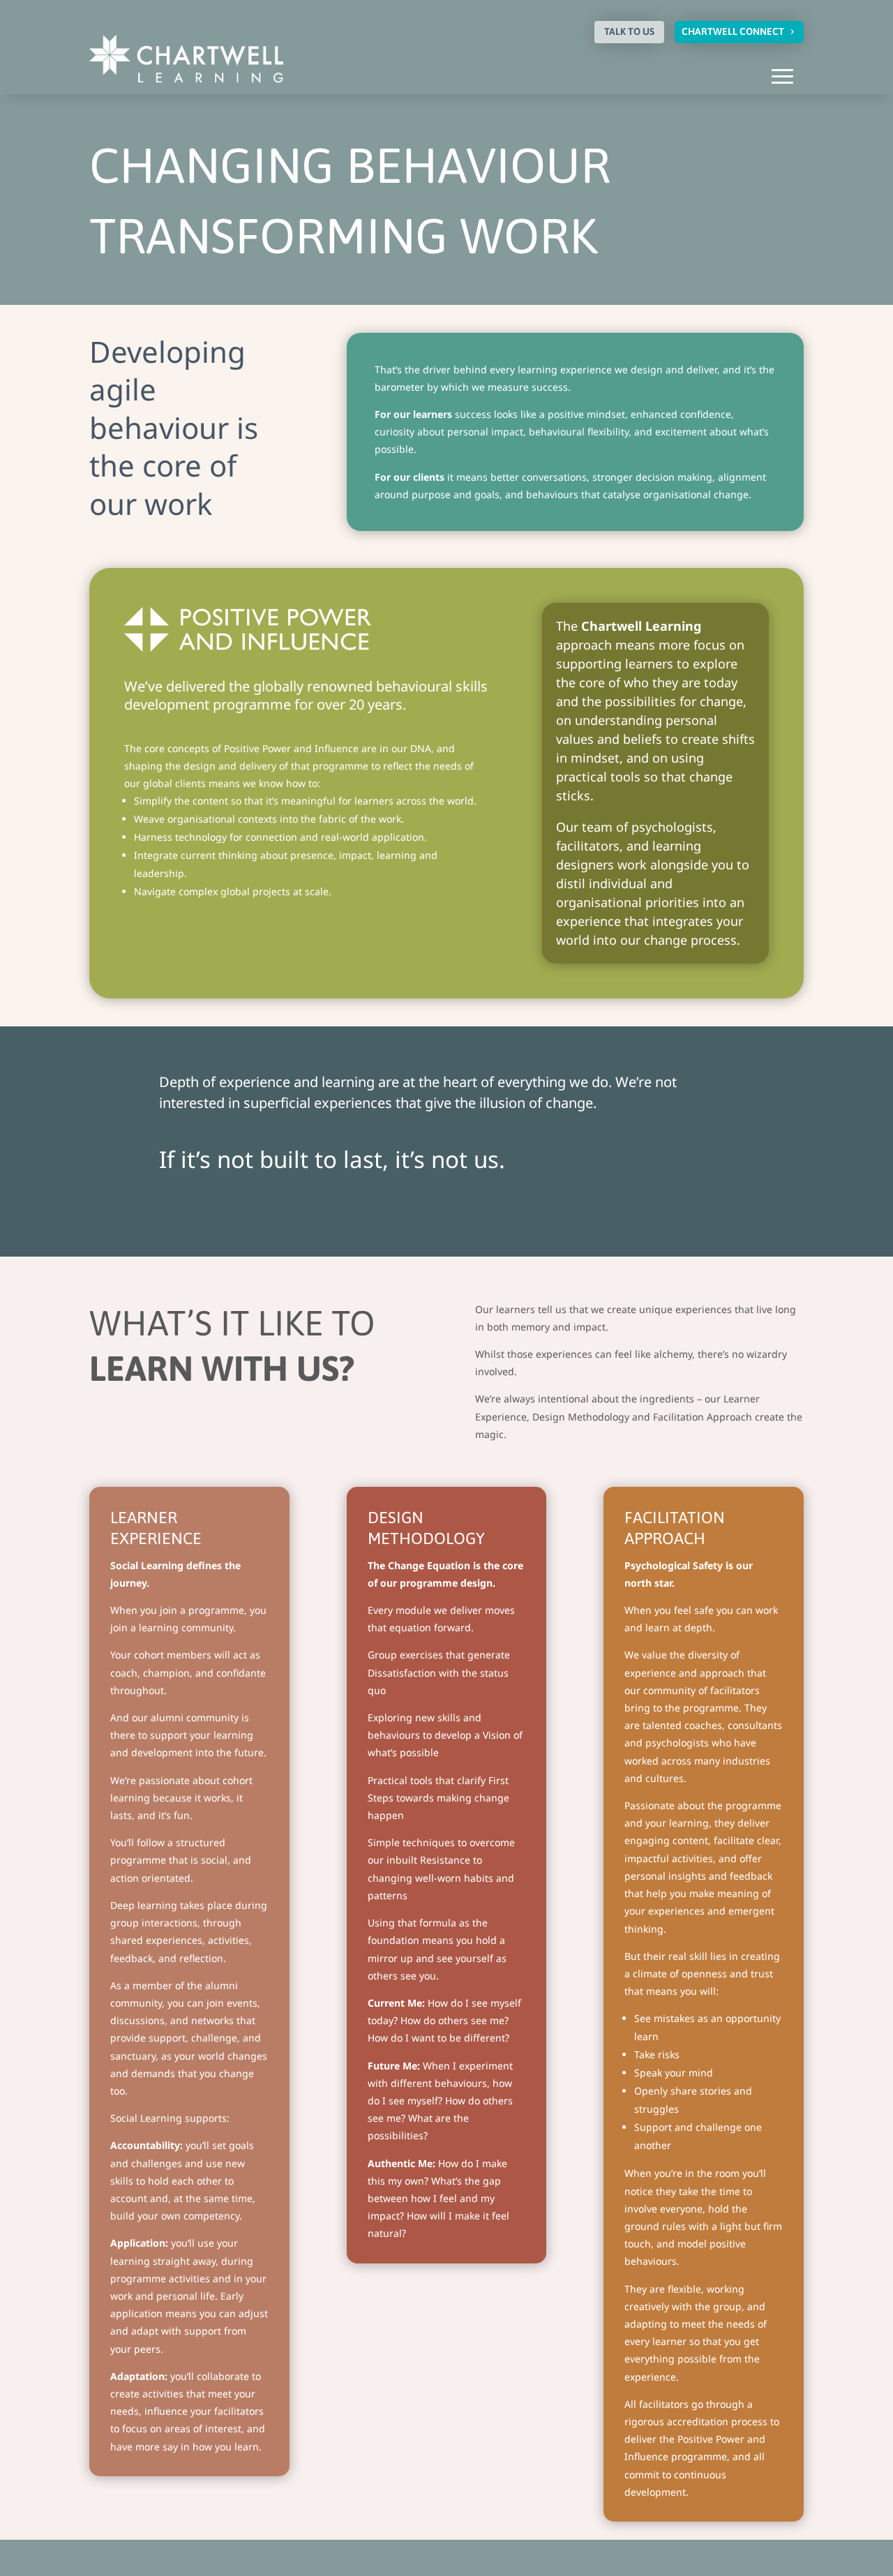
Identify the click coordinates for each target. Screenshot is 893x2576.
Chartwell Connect (733, 31)
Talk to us (629, 31)
